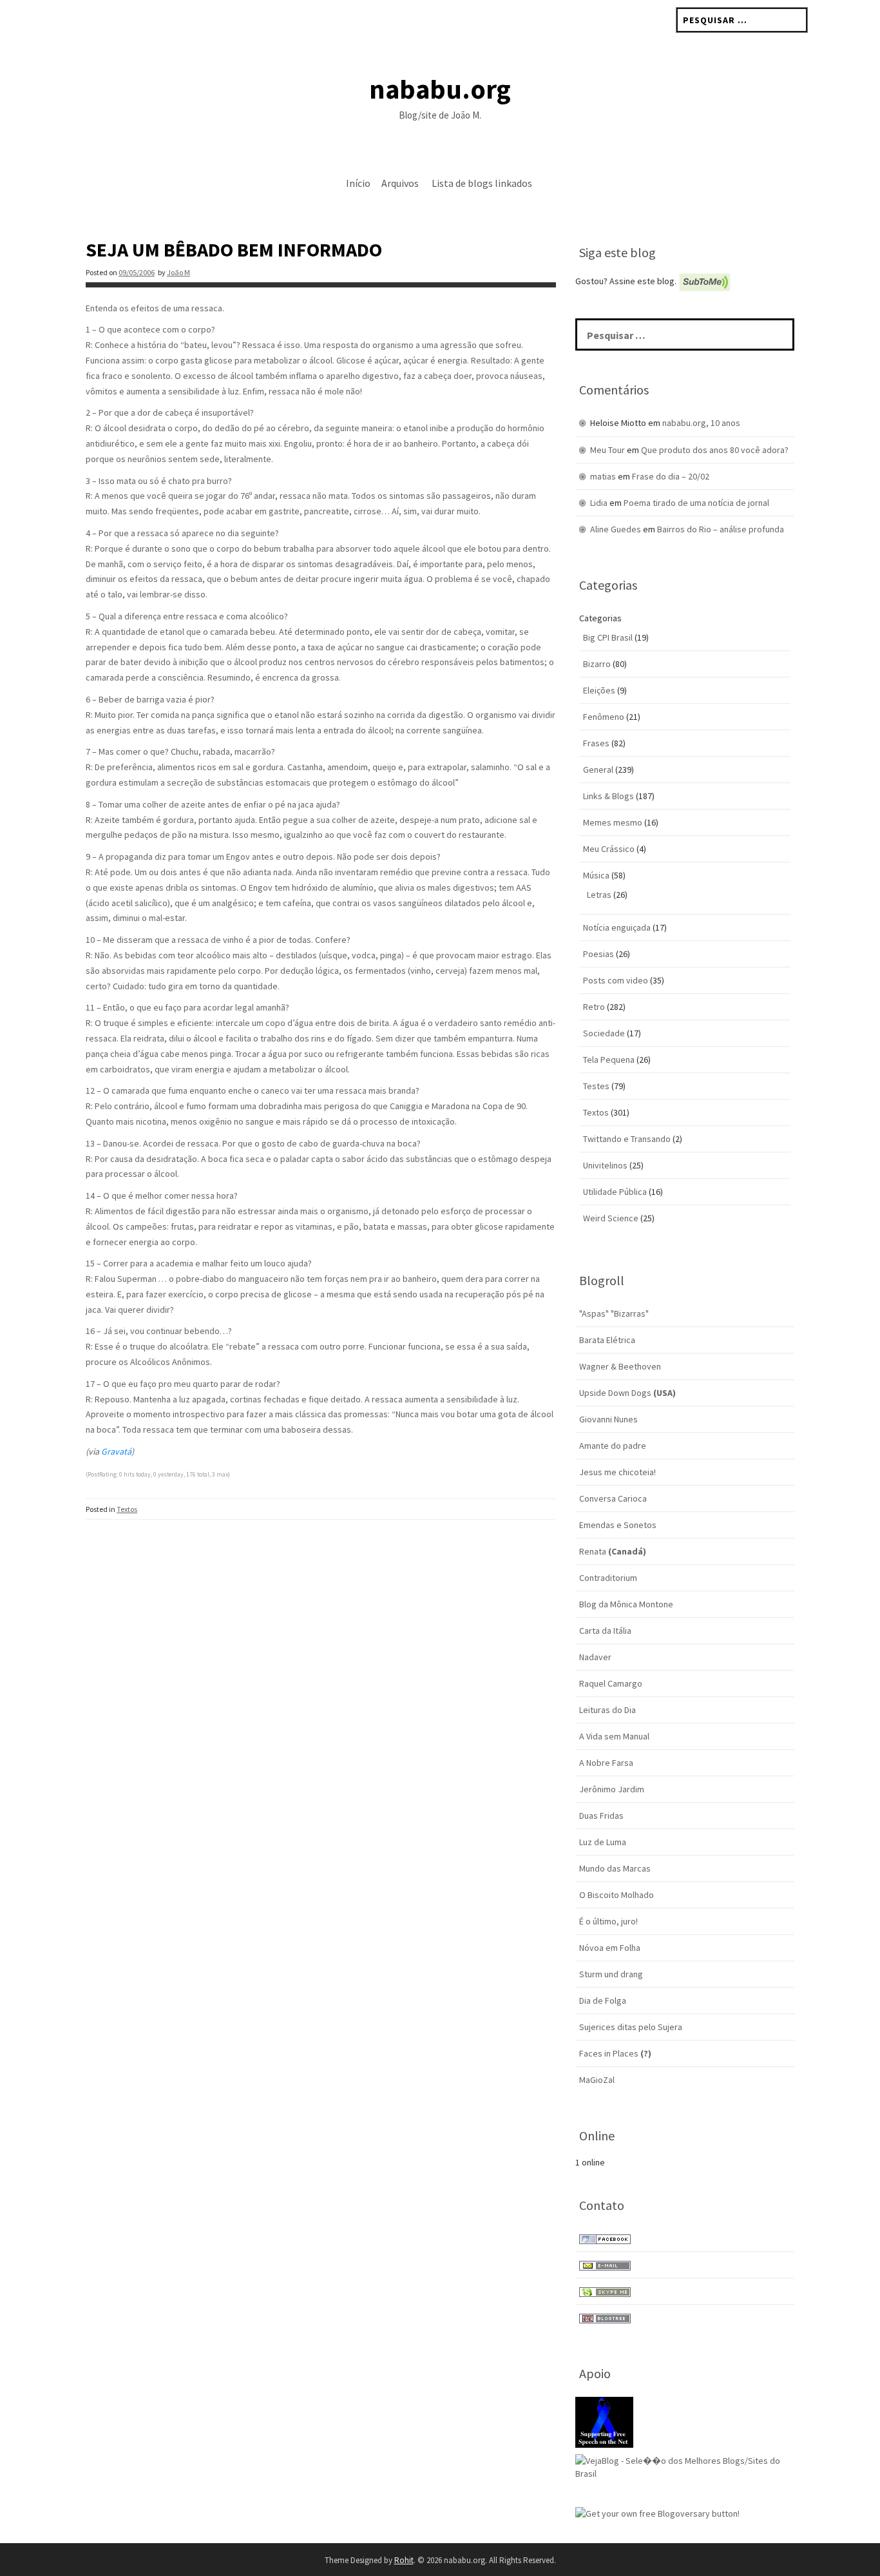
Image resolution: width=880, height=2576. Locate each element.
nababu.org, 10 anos (701, 423)
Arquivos (400, 183)
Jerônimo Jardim (612, 1789)
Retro (594, 1007)
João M (178, 272)
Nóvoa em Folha (610, 1948)
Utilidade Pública (615, 1192)
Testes (596, 1086)
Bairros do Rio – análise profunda (721, 529)
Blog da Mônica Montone (626, 1604)
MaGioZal (597, 2080)
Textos (127, 1509)
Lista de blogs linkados (482, 183)
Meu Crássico (609, 849)
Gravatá (116, 1451)
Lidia (599, 503)
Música (596, 875)
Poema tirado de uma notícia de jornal (696, 503)
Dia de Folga (603, 2000)
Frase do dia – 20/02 (671, 476)
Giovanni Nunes (608, 1419)
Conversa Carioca (613, 1498)
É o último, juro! (608, 1921)
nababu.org (440, 89)
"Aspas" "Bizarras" (614, 1313)
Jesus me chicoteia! (617, 1472)
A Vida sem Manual (614, 1736)
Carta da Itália (605, 1631)
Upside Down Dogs (627, 1393)
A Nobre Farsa (606, 1763)
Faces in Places (615, 2053)
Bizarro (597, 664)
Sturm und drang (611, 1974)
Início (358, 183)
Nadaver (595, 1657)
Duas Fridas (601, 1816)
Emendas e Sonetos (618, 1525)
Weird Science (611, 1218)
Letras (599, 895)
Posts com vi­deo (616, 980)
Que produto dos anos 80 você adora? (715, 450)
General (598, 770)
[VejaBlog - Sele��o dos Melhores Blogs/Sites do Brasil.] (685, 2466)
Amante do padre (613, 1446)
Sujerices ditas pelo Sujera (631, 2027)
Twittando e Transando (627, 1139)
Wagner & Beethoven (620, 1366)
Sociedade (604, 1033)
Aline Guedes (616, 529)
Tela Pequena (609, 1060)
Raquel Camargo (611, 1683)
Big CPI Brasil (608, 637)
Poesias (598, 954)
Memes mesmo (613, 822)
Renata (613, 1551)
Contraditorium (608, 1578)
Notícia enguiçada (617, 927)
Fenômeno (604, 717)
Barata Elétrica (607, 1340)
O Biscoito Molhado (617, 1895)
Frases (596, 743)
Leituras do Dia (607, 1710)
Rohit (404, 2560)
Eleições (599, 690)
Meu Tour (607, 450)
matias (603, 476)
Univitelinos (605, 1165)
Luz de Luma (603, 1842)
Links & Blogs (608, 796)
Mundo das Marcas (615, 1868)
